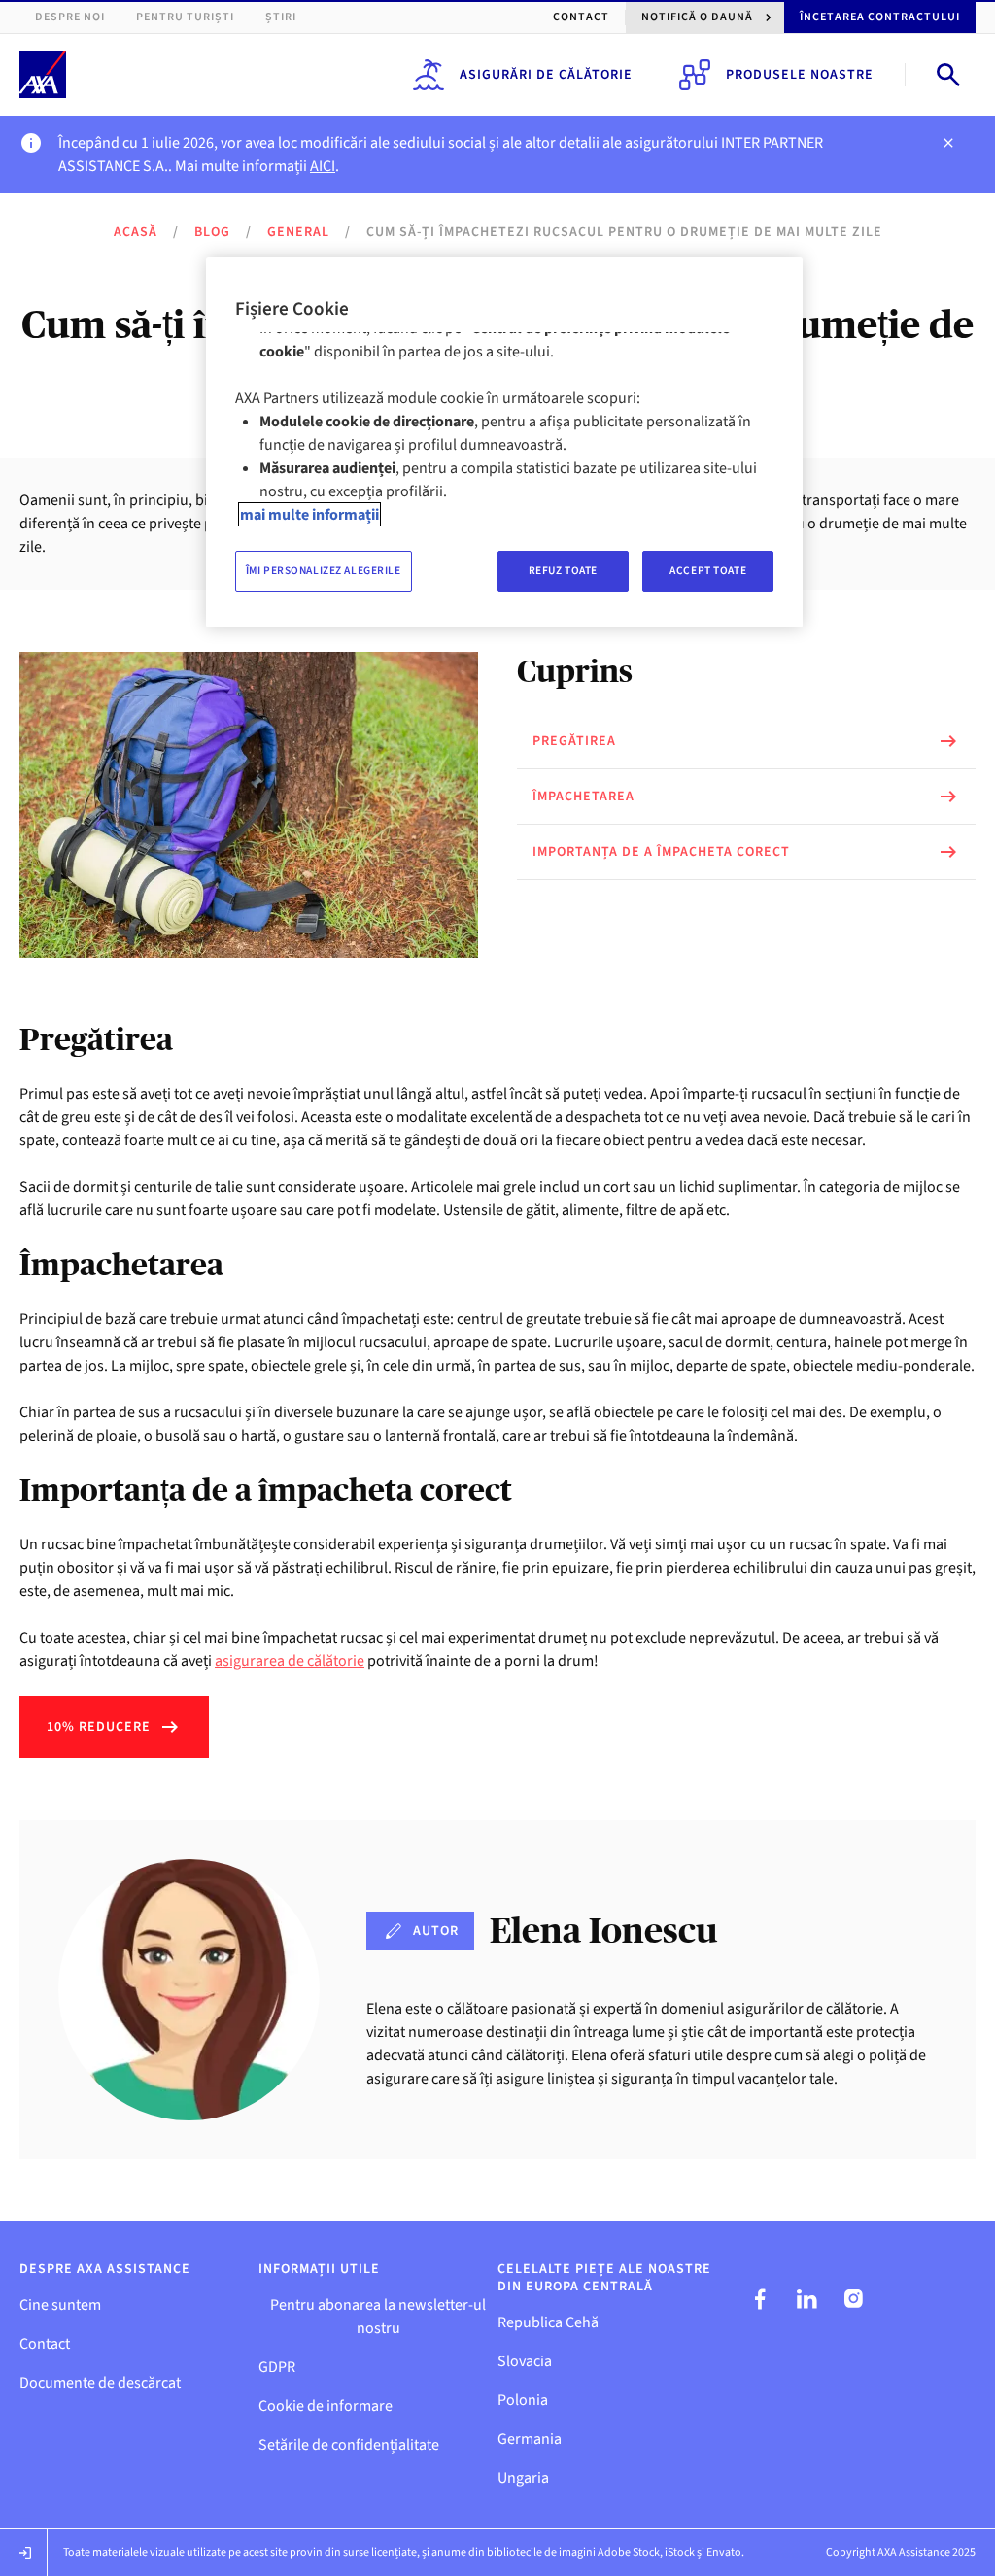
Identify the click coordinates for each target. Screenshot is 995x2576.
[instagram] (853, 2299)
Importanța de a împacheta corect (661, 852)
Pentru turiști (185, 17)
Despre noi (70, 17)
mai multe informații (309, 515)
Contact (581, 17)
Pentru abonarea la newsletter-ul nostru (378, 2317)
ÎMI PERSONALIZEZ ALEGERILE (324, 571)
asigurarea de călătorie (290, 1661)
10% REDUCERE (99, 1727)
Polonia (523, 2400)
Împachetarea (583, 797)
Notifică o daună (697, 17)
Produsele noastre (800, 75)
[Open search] (948, 75)
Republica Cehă (548, 2322)
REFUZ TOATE (563, 571)
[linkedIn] (806, 2299)
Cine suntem (60, 2305)
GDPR (277, 2367)
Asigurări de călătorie (546, 75)
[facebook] (760, 2299)
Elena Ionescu (603, 1931)
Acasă (136, 232)
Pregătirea (574, 741)
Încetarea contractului (880, 17)
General (298, 232)
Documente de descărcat (100, 2383)
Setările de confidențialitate (349, 2445)
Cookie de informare (326, 2406)
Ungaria (523, 2478)
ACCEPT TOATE (708, 571)
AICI (323, 166)
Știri (281, 17)
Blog (212, 232)
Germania (530, 2439)
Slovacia (525, 2361)
